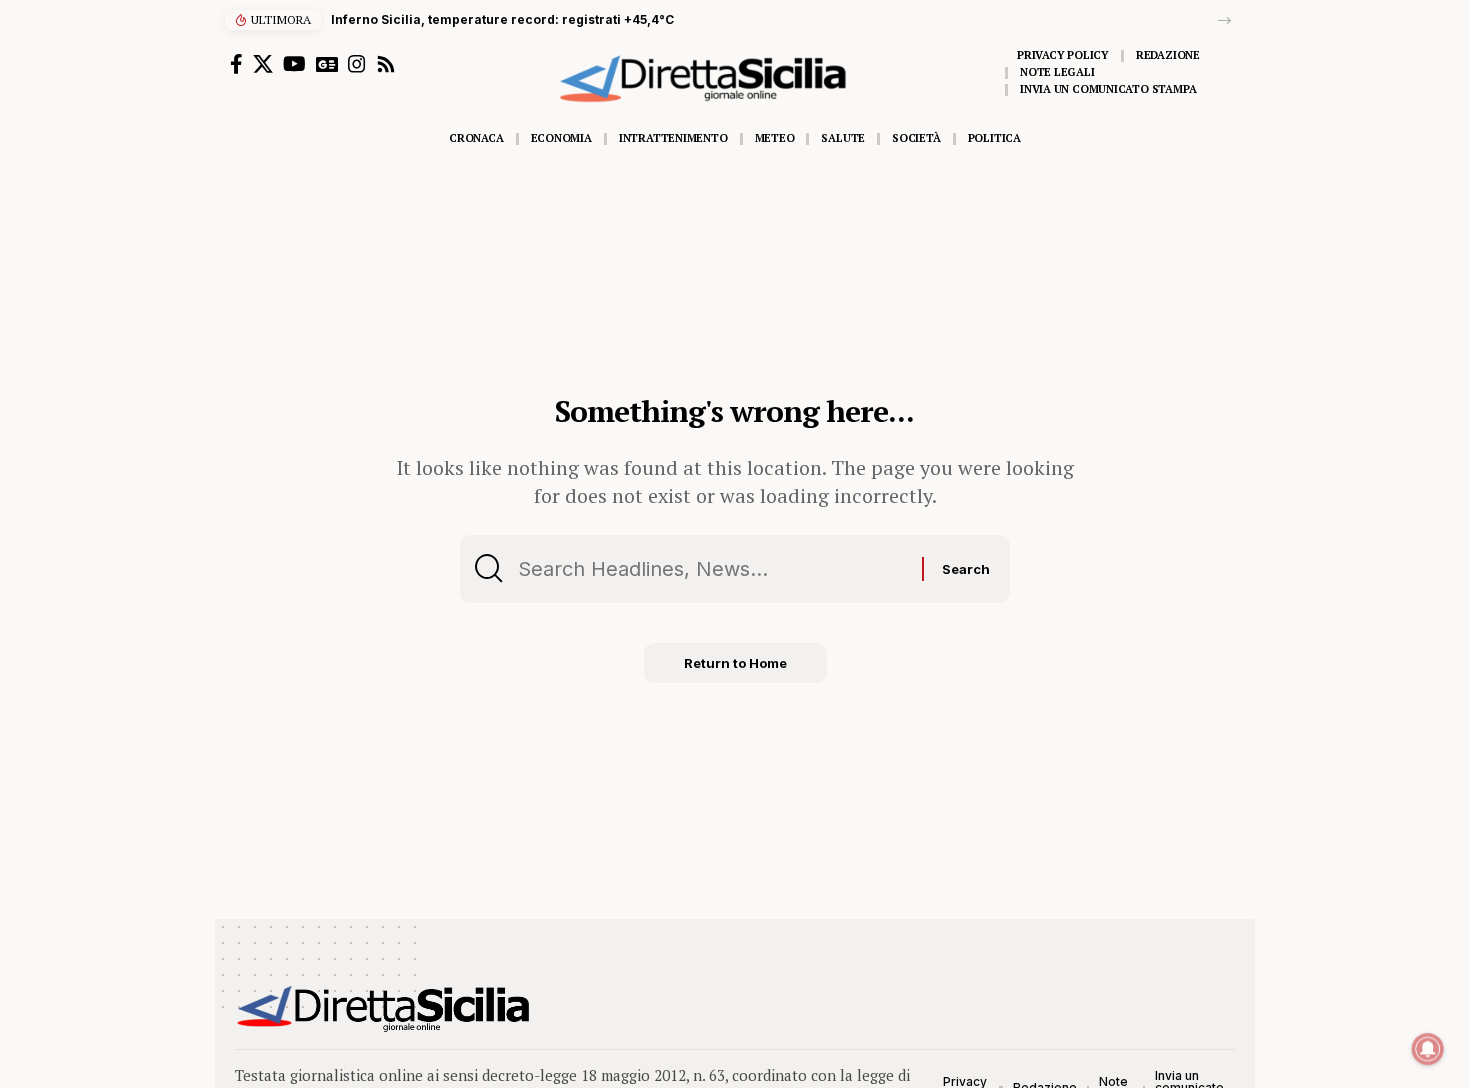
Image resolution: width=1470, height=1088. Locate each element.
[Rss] (386, 64)
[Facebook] (236, 64)
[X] (263, 64)
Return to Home (735, 663)
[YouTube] (294, 64)
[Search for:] (712, 569)
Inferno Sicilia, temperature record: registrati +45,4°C (502, 19)
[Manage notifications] (1428, 1049)
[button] (1224, 20)
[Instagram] (357, 64)
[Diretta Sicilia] (384, 1009)
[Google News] (327, 64)
